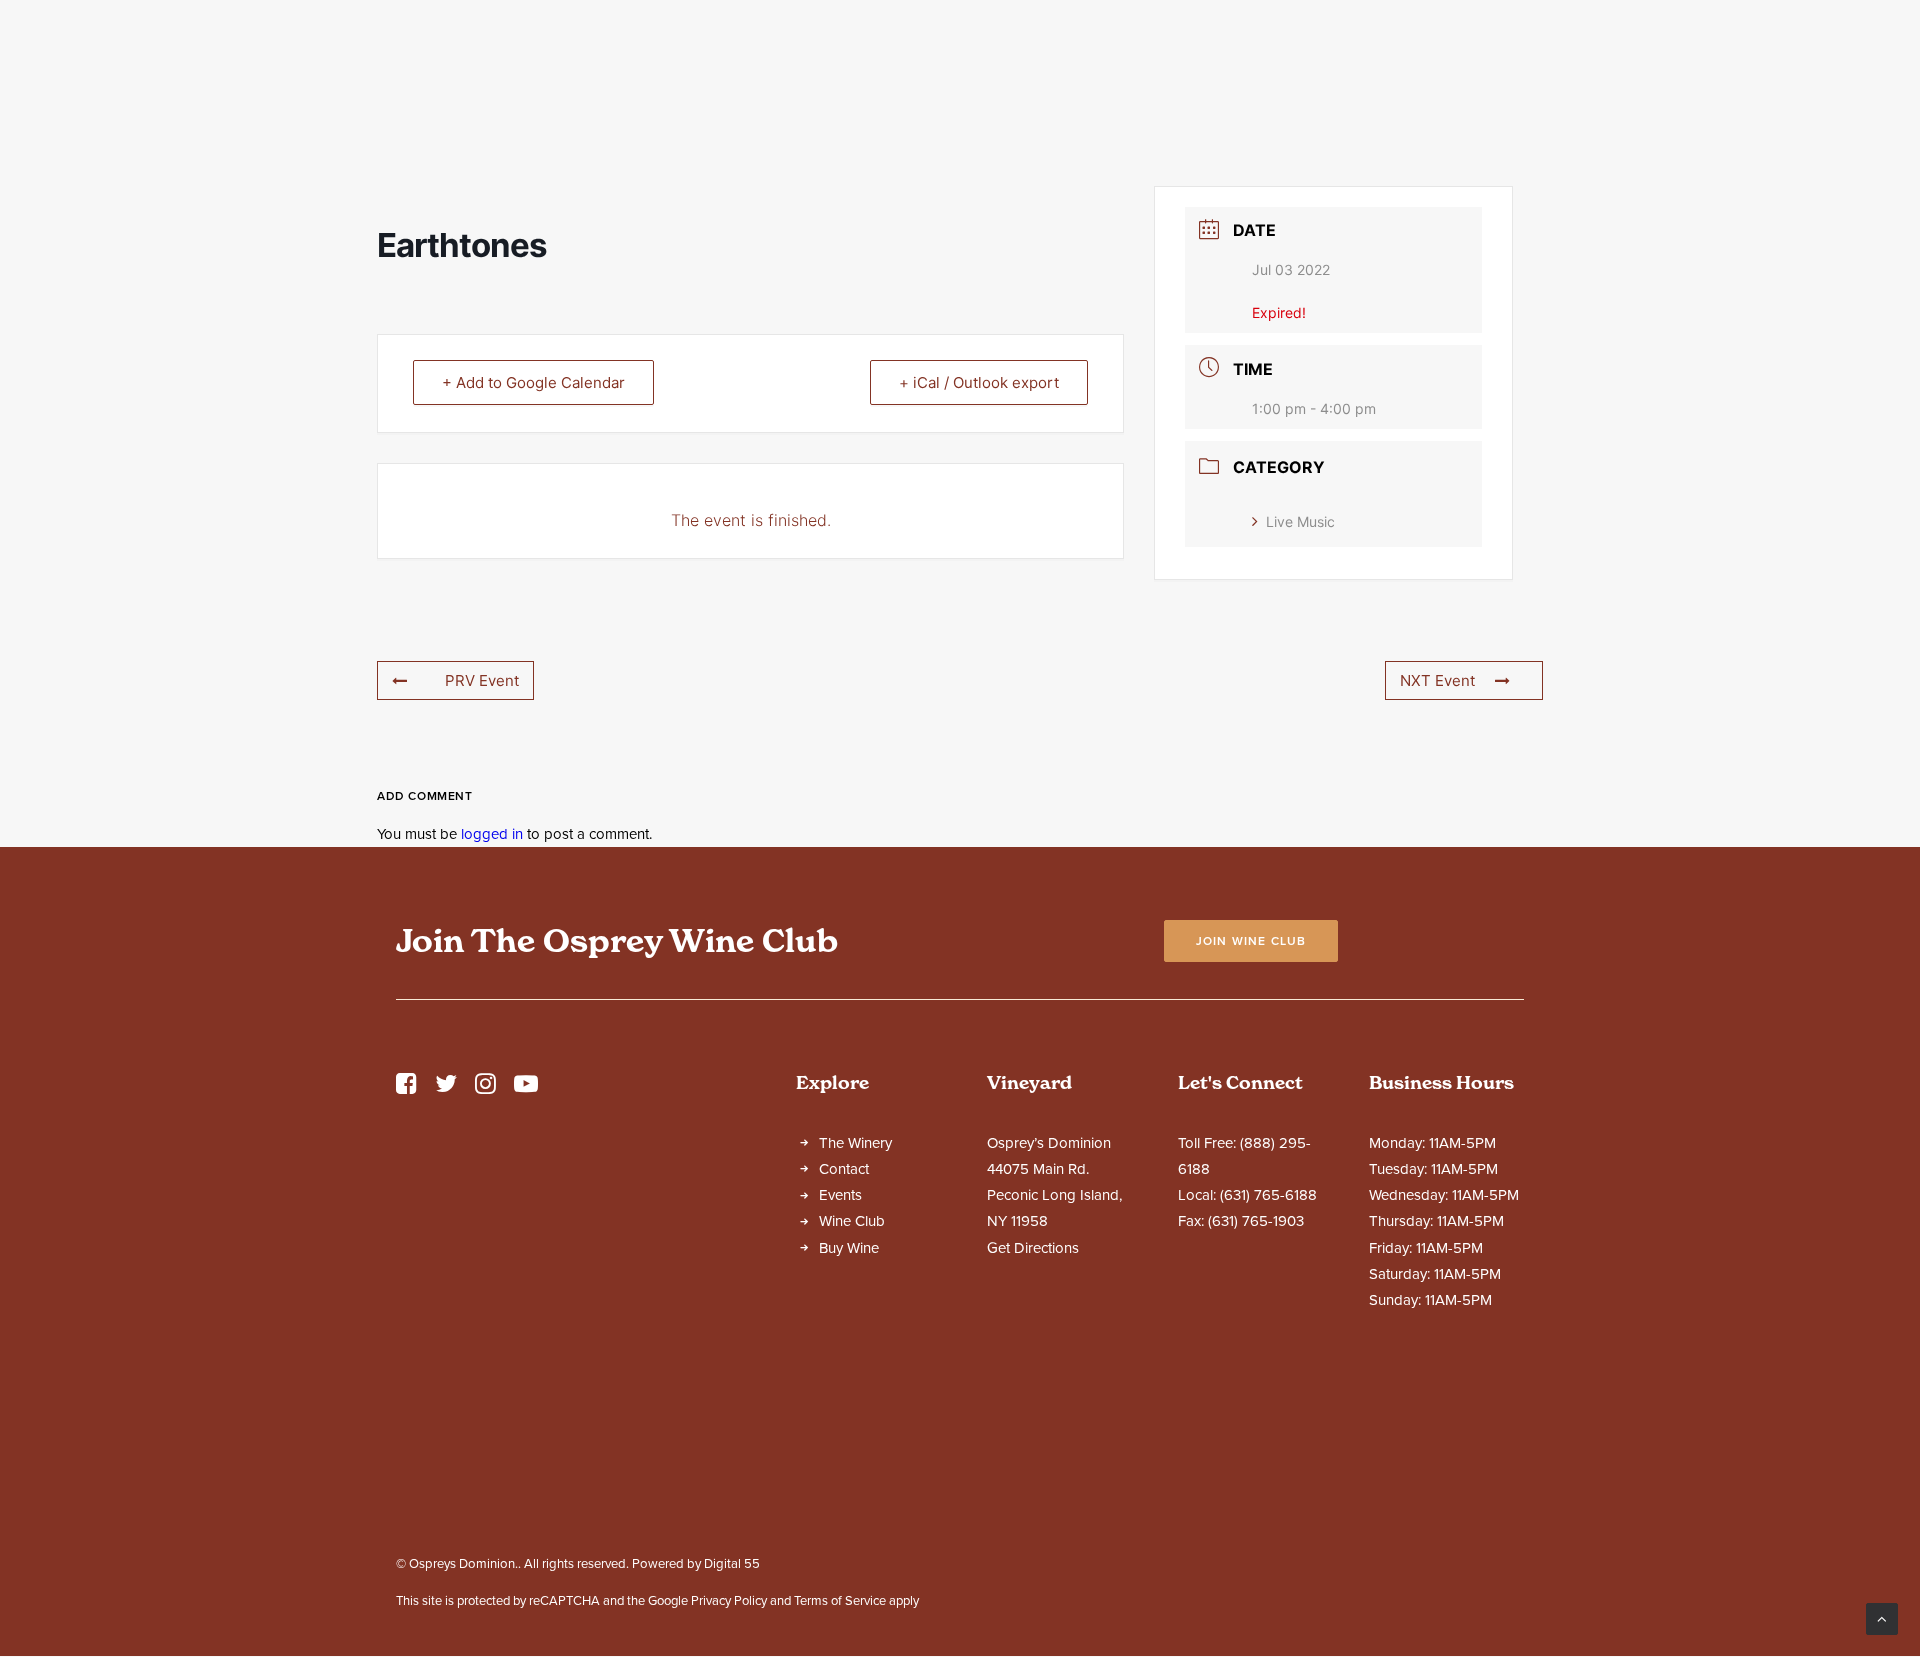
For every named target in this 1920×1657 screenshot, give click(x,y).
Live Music (1300, 521)
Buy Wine (849, 1248)
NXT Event (1437, 680)
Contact (1412, 89)
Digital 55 (732, 1564)
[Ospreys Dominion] (960, 88)
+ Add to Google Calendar (533, 382)
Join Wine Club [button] (1251, 941)
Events (1173, 89)
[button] (406, 1089)
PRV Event (482, 680)
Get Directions (1033, 1248)
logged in (492, 834)
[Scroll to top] (1882, 1618)
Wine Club (1289, 89)
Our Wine (737, 89)
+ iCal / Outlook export (979, 382)
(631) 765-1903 (1256, 1221)
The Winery (588, 89)
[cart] (1874, 88)
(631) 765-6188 (1268, 1195)
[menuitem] (597, 88)
